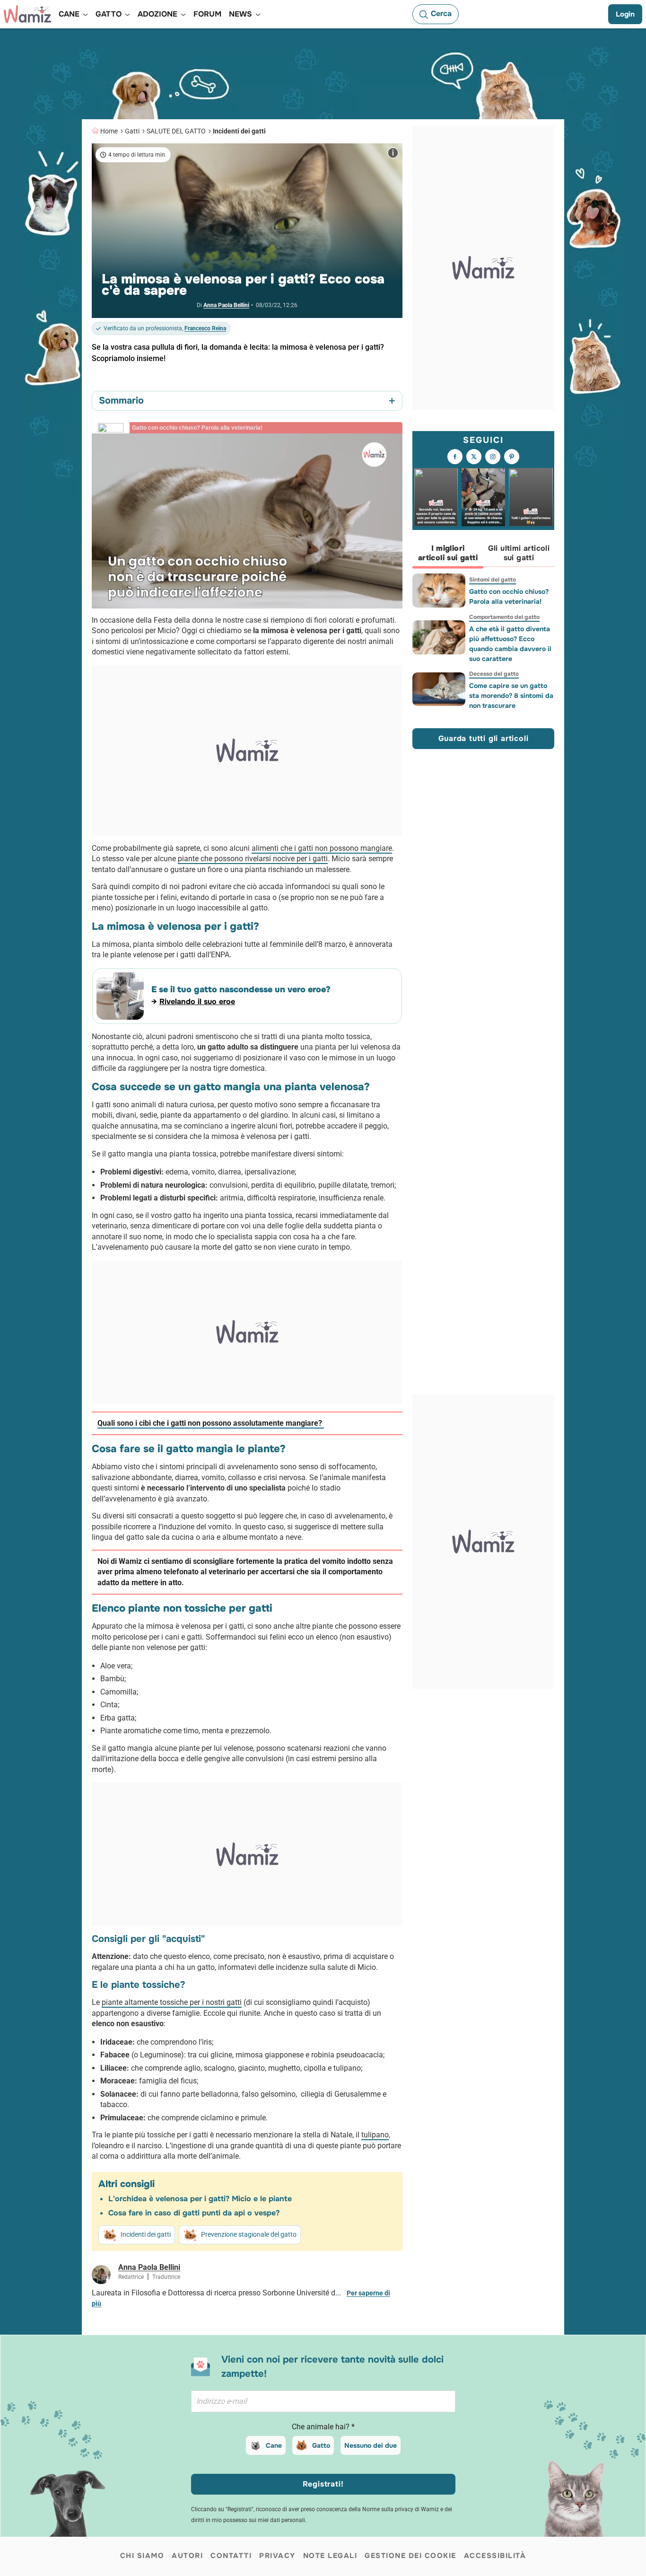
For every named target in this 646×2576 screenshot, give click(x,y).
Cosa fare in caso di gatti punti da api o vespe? (194, 2213)
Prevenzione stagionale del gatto (249, 2234)
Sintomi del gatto (493, 580)
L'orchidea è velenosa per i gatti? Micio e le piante (200, 2199)
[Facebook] (455, 457)
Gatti (132, 131)
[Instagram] (493, 457)
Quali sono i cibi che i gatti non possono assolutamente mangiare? (211, 1423)
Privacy (277, 2556)
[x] (474, 457)
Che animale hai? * (323, 2427)
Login (625, 14)
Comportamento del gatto (504, 617)
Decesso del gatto (494, 674)
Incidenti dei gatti (239, 131)
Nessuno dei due (371, 2445)
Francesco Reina (205, 328)
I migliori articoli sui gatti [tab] (448, 553)
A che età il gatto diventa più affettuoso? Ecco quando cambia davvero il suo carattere (510, 644)
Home (109, 131)
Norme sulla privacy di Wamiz (401, 2509)
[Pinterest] (512, 457)
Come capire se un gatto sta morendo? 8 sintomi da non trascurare (511, 696)
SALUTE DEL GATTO (176, 131)
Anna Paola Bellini (226, 305)
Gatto (321, 2445)
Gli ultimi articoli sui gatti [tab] (519, 553)
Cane (274, 2445)
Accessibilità (495, 2556)
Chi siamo (142, 2556)
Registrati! (323, 2484)
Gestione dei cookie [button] (410, 2556)
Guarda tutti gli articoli (484, 738)
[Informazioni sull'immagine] (393, 153)
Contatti (231, 2556)
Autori (187, 2556)
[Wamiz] (27, 14)
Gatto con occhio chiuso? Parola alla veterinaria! (509, 596)
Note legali (330, 2556)
